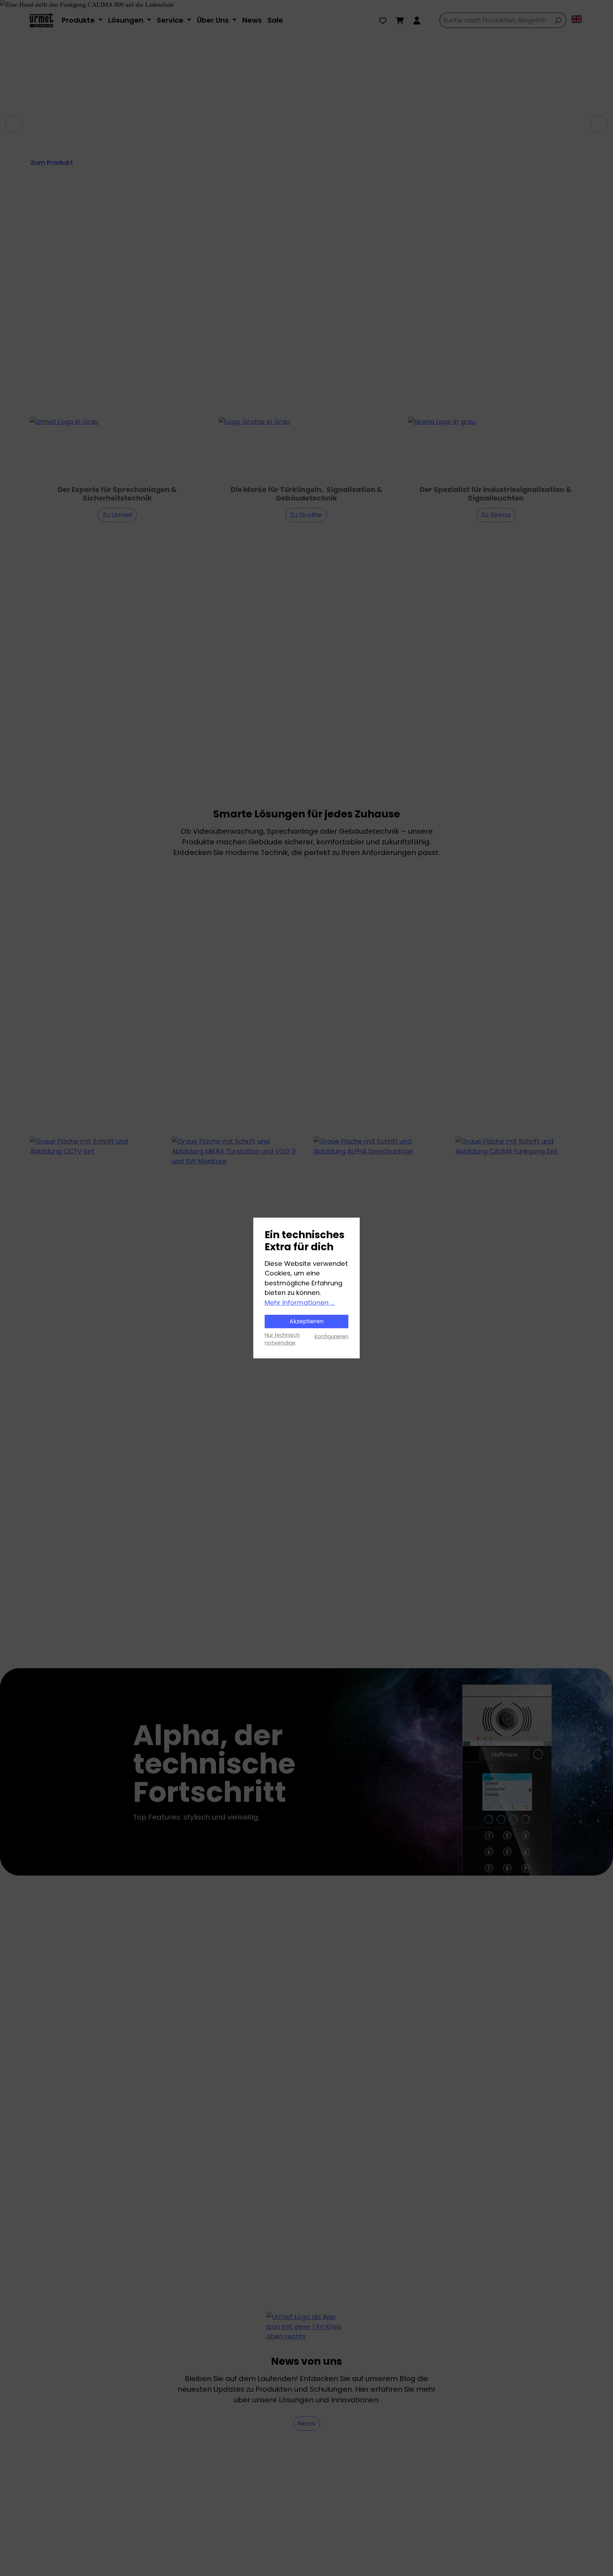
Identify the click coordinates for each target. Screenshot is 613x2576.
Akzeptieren (306, 1321)
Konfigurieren (332, 1336)
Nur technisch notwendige (282, 1339)
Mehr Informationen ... (300, 1303)
